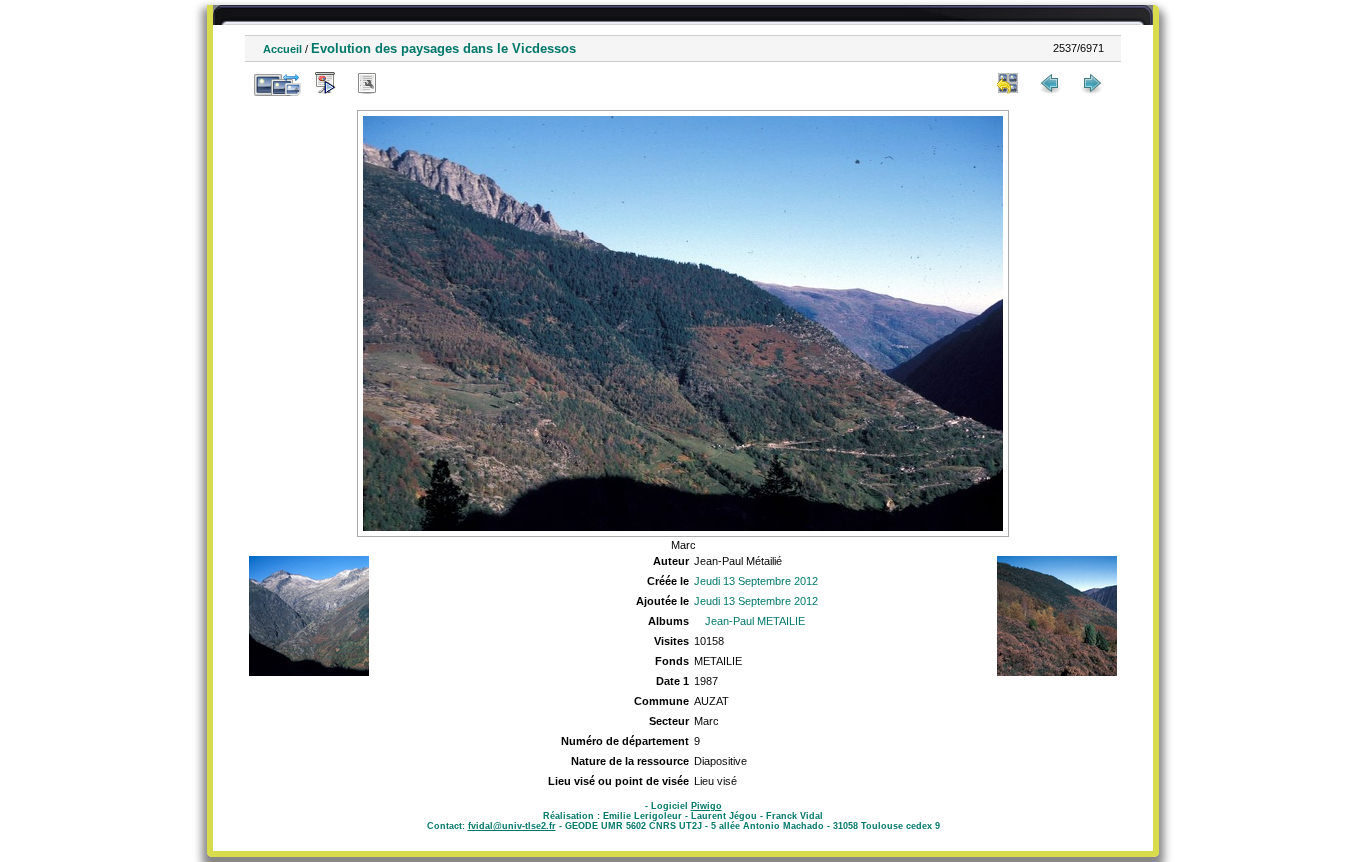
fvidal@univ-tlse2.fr (512, 826)
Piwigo (706, 806)
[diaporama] (325, 83)
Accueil (282, 49)
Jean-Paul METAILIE (755, 621)
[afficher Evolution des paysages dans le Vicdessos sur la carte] (409, 83)
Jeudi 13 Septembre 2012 (756, 581)
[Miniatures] (1008, 83)
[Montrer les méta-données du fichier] (367, 83)
